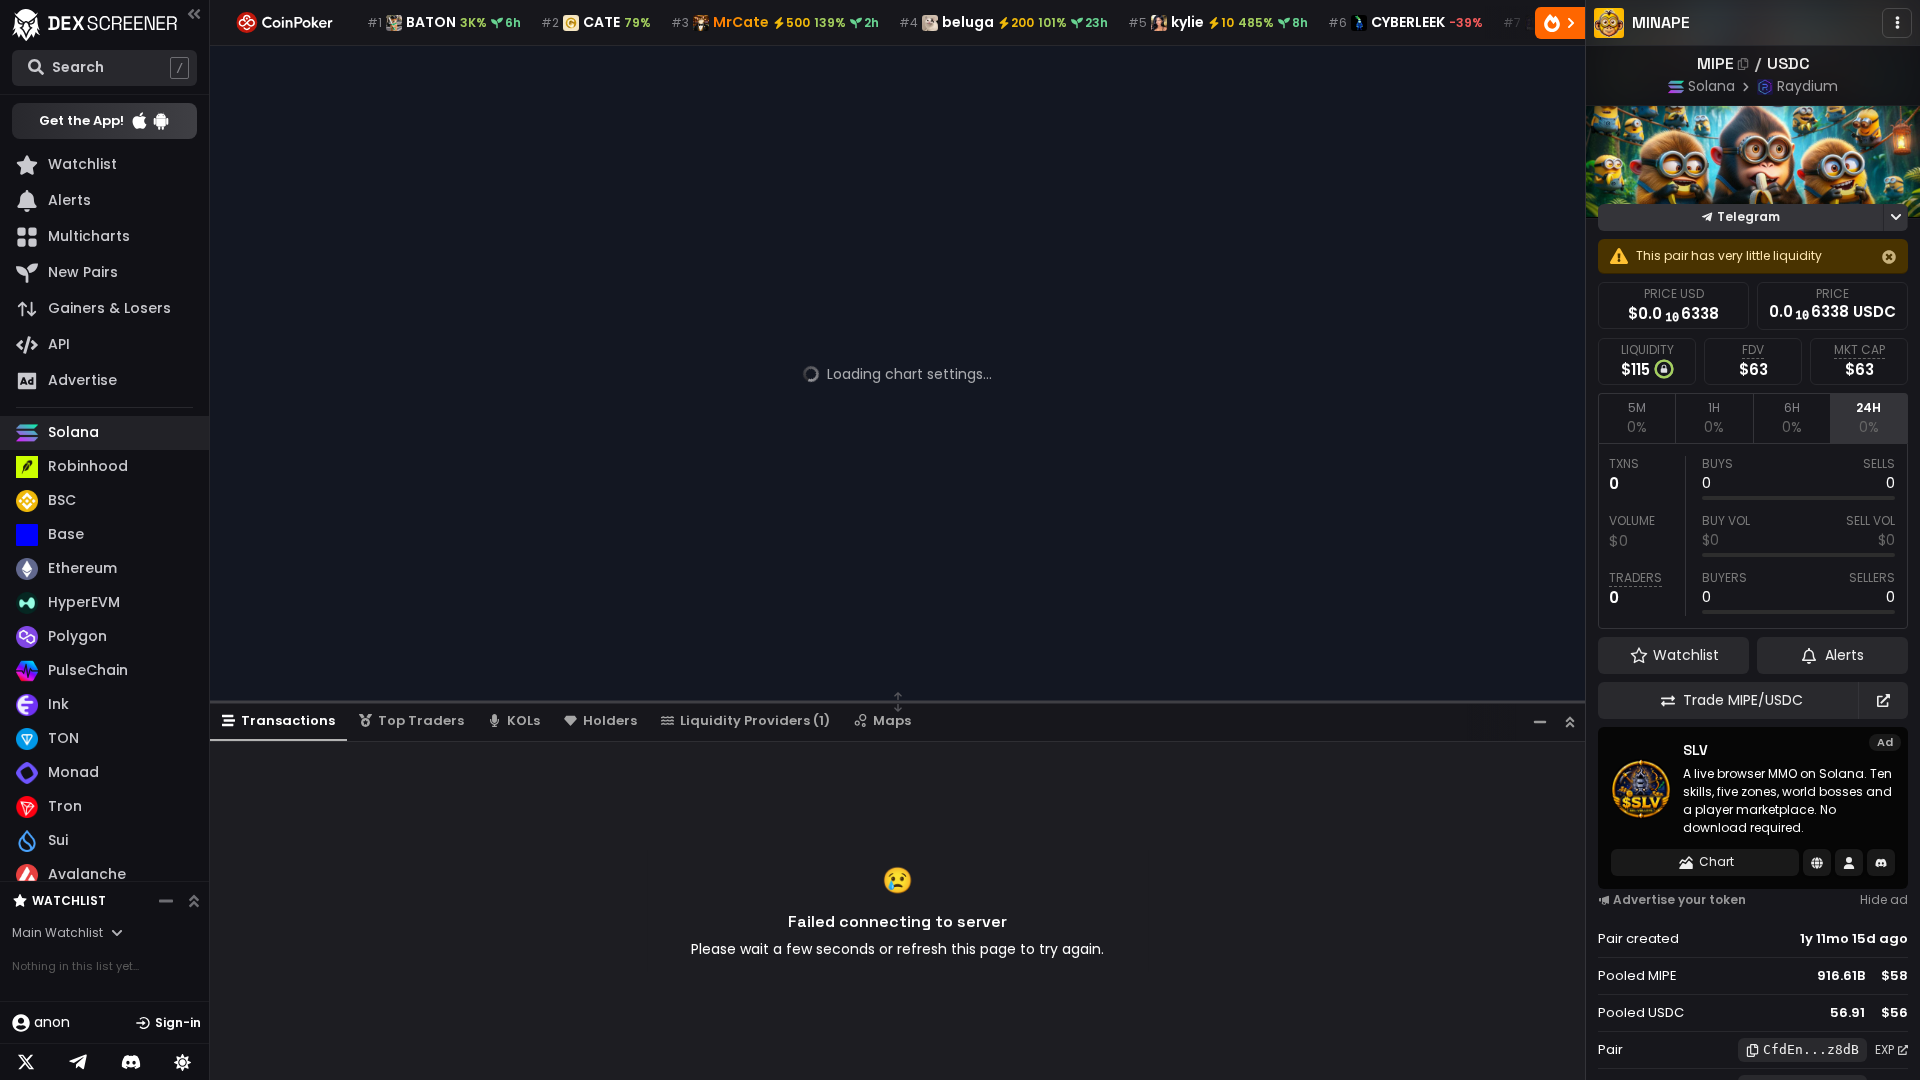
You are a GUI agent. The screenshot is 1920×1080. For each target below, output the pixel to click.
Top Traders (421, 720)
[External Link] (1883, 700)
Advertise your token (1679, 899)
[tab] (1636, 418)
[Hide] (1889, 257)
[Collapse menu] (194, 13)
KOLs (523, 720)
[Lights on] (183, 1062)
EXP (1884, 1049)
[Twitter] (26, 1062)
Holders (610, 720)
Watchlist (69, 900)
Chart (1716, 861)
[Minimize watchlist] (166, 901)
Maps (892, 720)
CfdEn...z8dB (1811, 1049)
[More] (1897, 23)
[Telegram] (78, 1062)
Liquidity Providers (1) (755, 720)
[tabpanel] (1753, 536)
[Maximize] (1570, 721)
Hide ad (1884, 899)
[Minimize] (1540, 721)
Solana (1711, 86)
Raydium (1807, 86)
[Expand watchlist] (194, 901)
